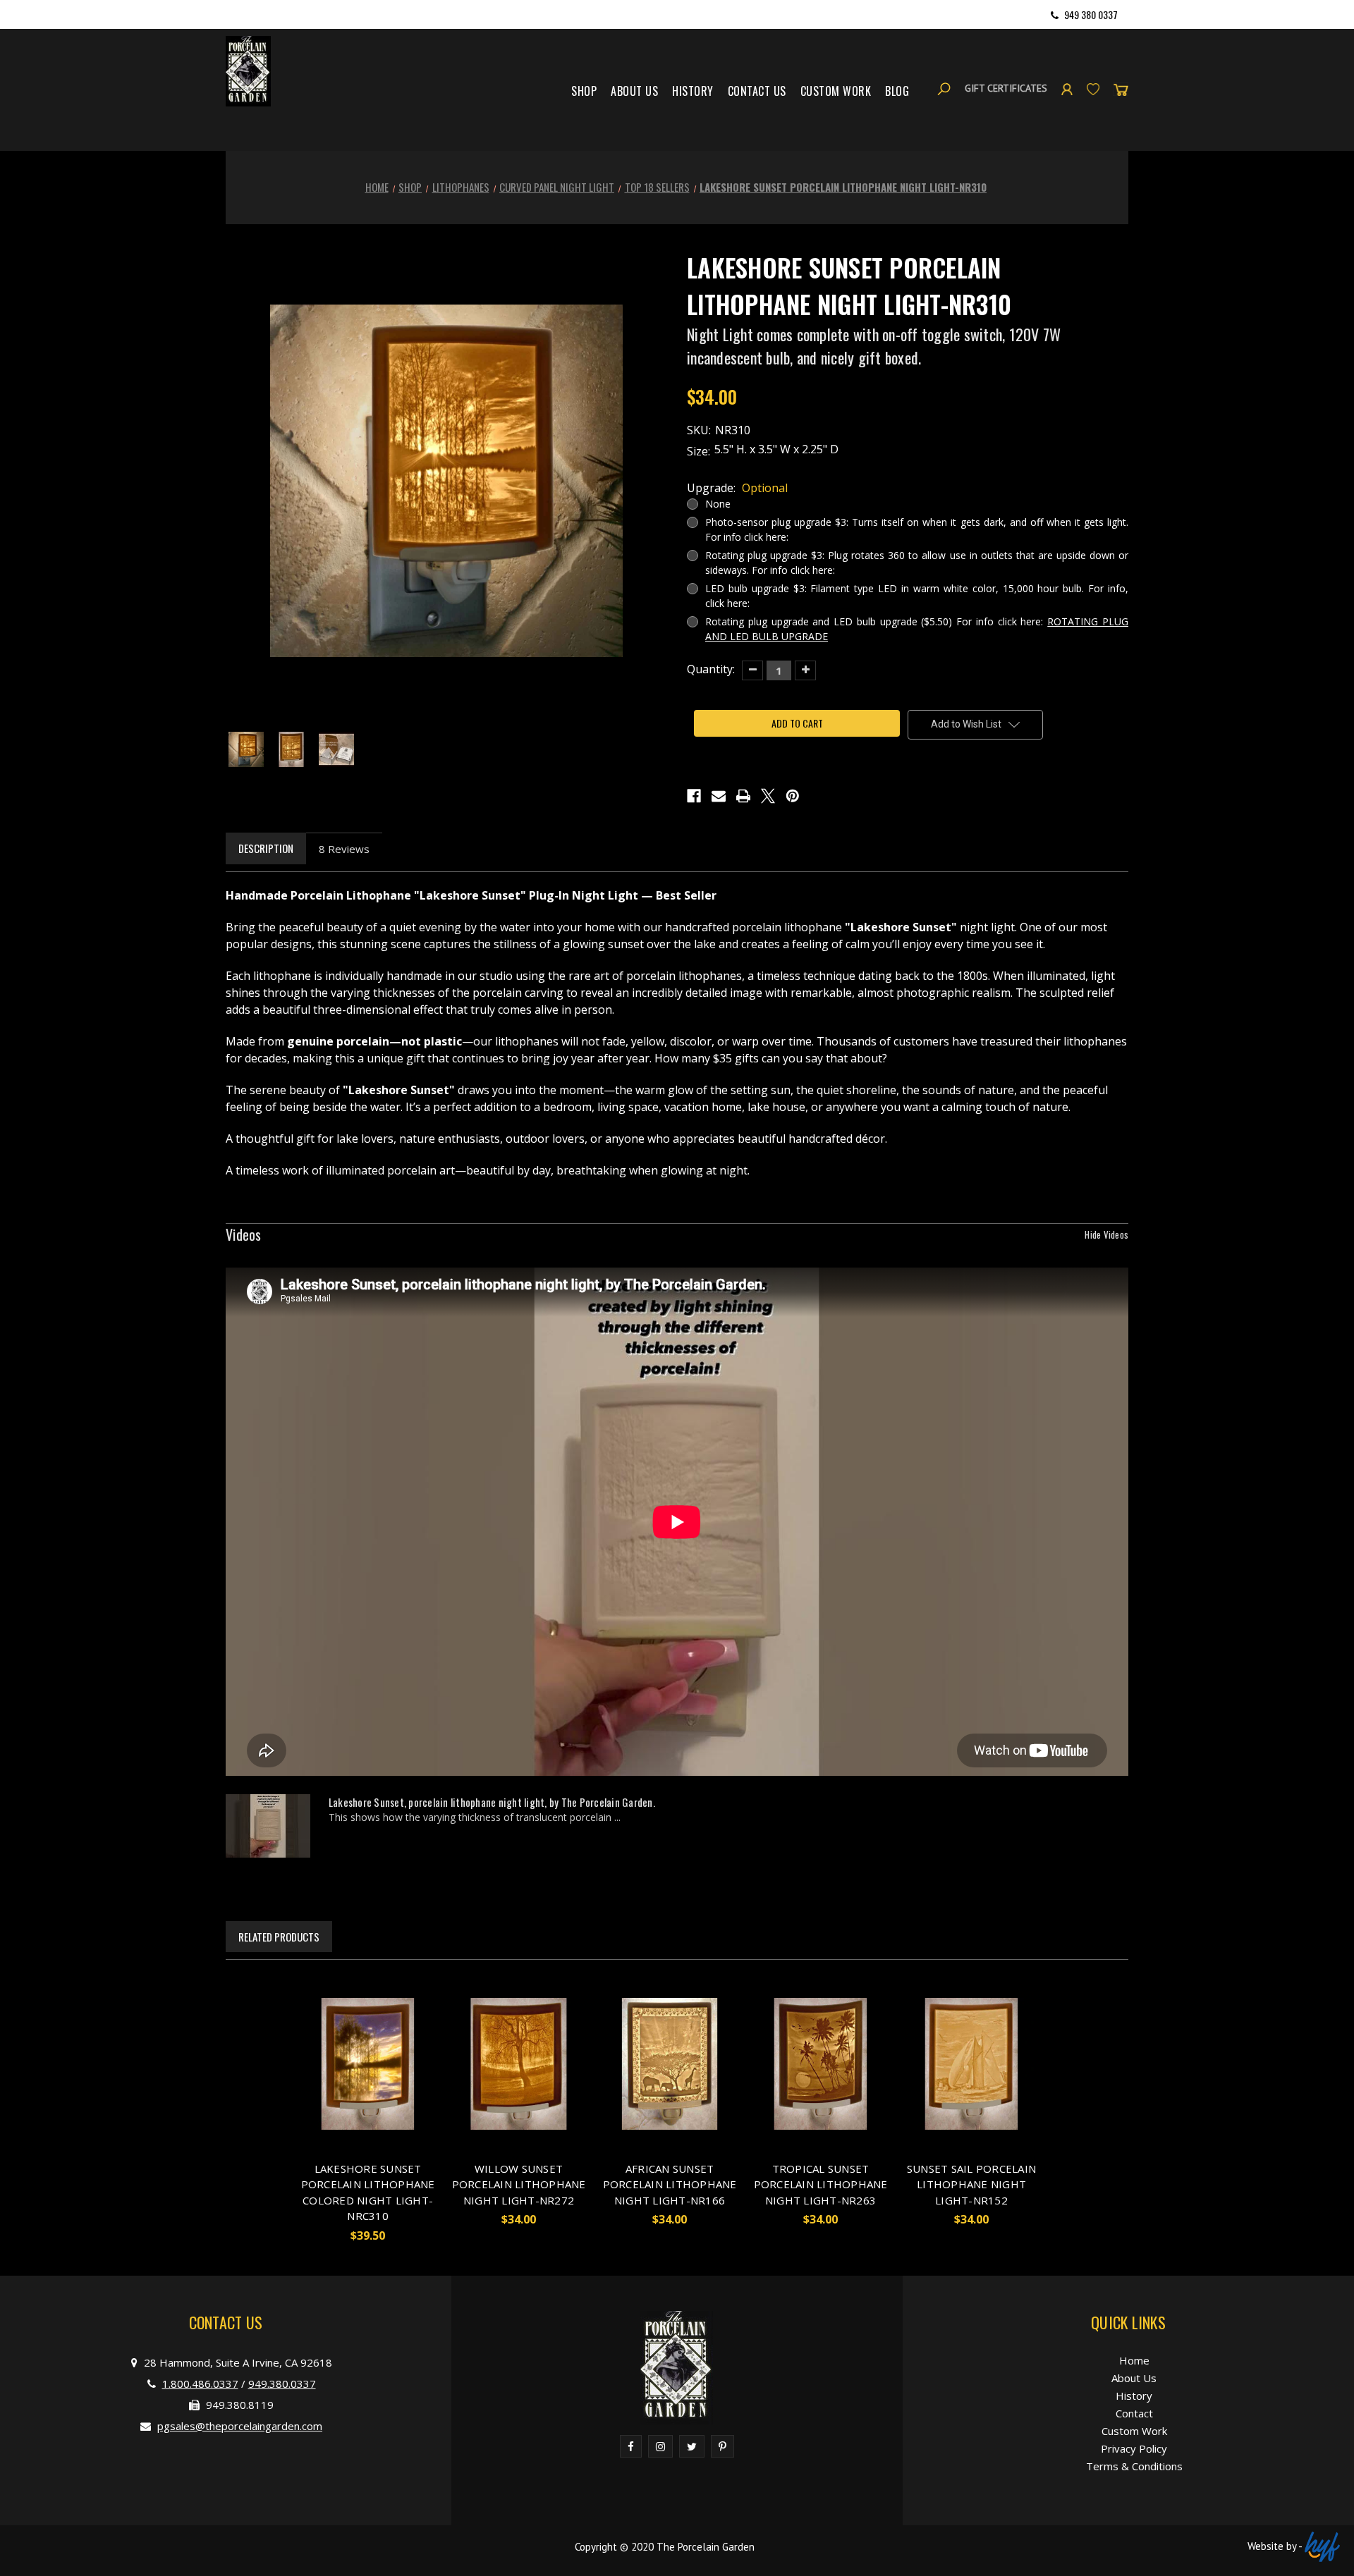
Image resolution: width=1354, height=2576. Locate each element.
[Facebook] (694, 796)
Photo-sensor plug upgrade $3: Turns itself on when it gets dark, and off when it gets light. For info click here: (917, 529)
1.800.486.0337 (200, 2384)
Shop (584, 91)
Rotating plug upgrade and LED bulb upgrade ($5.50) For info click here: (917, 629)
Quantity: (711, 669)
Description (266, 848)
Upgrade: (737, 488)
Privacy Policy (1134, 2448)
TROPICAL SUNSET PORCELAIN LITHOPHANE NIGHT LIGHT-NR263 (821, 2184)
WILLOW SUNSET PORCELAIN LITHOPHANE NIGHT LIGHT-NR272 (519, 2184)
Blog (897, 91)
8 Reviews (344, 849)
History (693, 91)
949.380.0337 (282, 2384)
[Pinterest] (793, 796)
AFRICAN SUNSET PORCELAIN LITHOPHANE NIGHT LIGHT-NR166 (670, 2184)
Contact (1134, 2413)
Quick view (355, 2043)
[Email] (719, 796)
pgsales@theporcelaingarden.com (240, 2426)
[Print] (743, 796)
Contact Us (757, 91)
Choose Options (368, 2085)
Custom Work (836, 91)
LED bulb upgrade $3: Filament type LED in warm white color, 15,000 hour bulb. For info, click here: (917, 596)
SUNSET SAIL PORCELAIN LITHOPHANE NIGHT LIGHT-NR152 (971, 2184)
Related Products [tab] (279, 1937)
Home (1134, 2360)
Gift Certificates (1006, 88)
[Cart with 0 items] (1121, 88)
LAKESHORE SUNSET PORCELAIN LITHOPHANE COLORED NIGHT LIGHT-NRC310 (368, 2192)
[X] (768, 796)
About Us (634, 91)
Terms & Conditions (1134, 2466)
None (718, 504)
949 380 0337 (1091, 14)
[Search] (944, 88)
